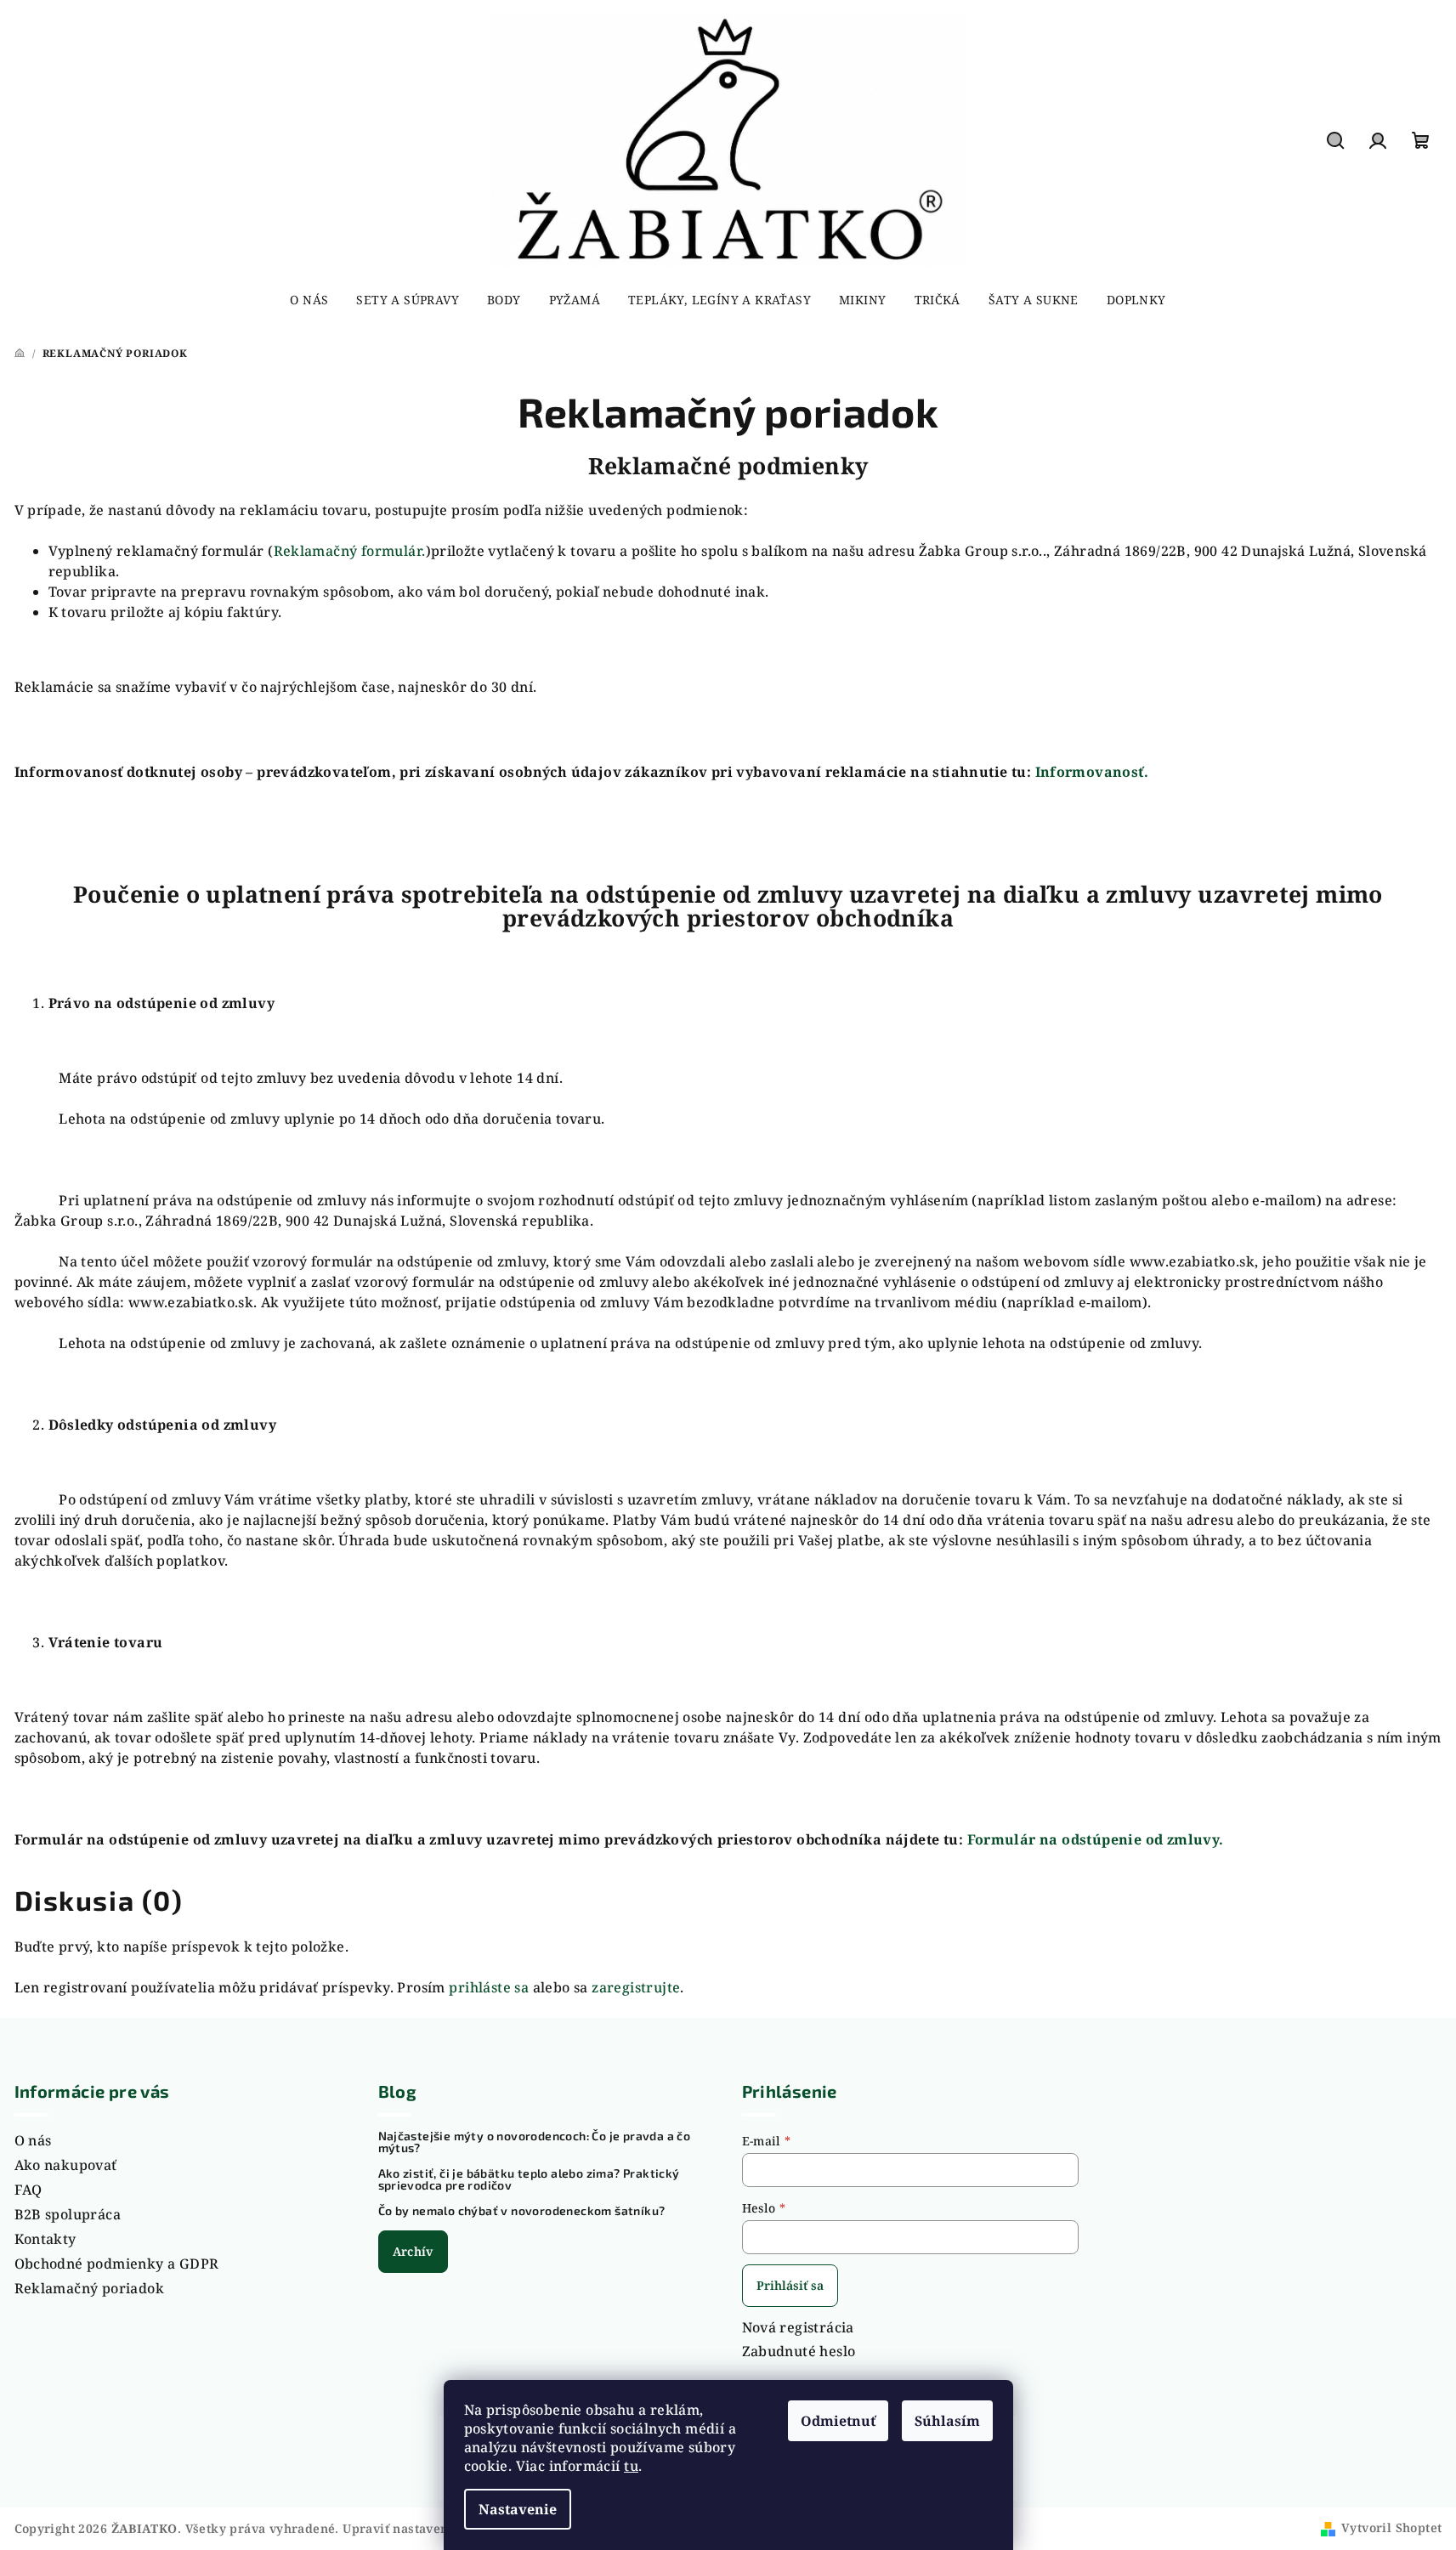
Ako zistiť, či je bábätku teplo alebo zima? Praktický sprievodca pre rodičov (529, 2179)
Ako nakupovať (66, 2165)
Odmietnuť (838, 2421)
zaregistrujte (636, 1987)
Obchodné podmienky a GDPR (117, 2264)
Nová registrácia (798, 2327)
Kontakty (45, 2239)
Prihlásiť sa (790, 2285)
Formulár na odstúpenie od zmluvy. (1096, 1839)
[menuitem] (309, 300)
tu (631, 2466)
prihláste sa (489, 1987)
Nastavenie (518, 2509)
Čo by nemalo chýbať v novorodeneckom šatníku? (522, 2211)
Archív (413, 2251)
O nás (33, 2140)
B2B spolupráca (68, 2214)
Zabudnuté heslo (799, 2351)
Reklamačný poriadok (90, 2288)
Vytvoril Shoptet (1391, 2527)
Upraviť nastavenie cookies (426, 2528)
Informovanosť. (1092, 772)
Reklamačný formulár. (350, 551)
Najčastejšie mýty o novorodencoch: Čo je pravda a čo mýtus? (535, 2142)
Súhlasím (947, 2421)
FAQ (28, 2190)
